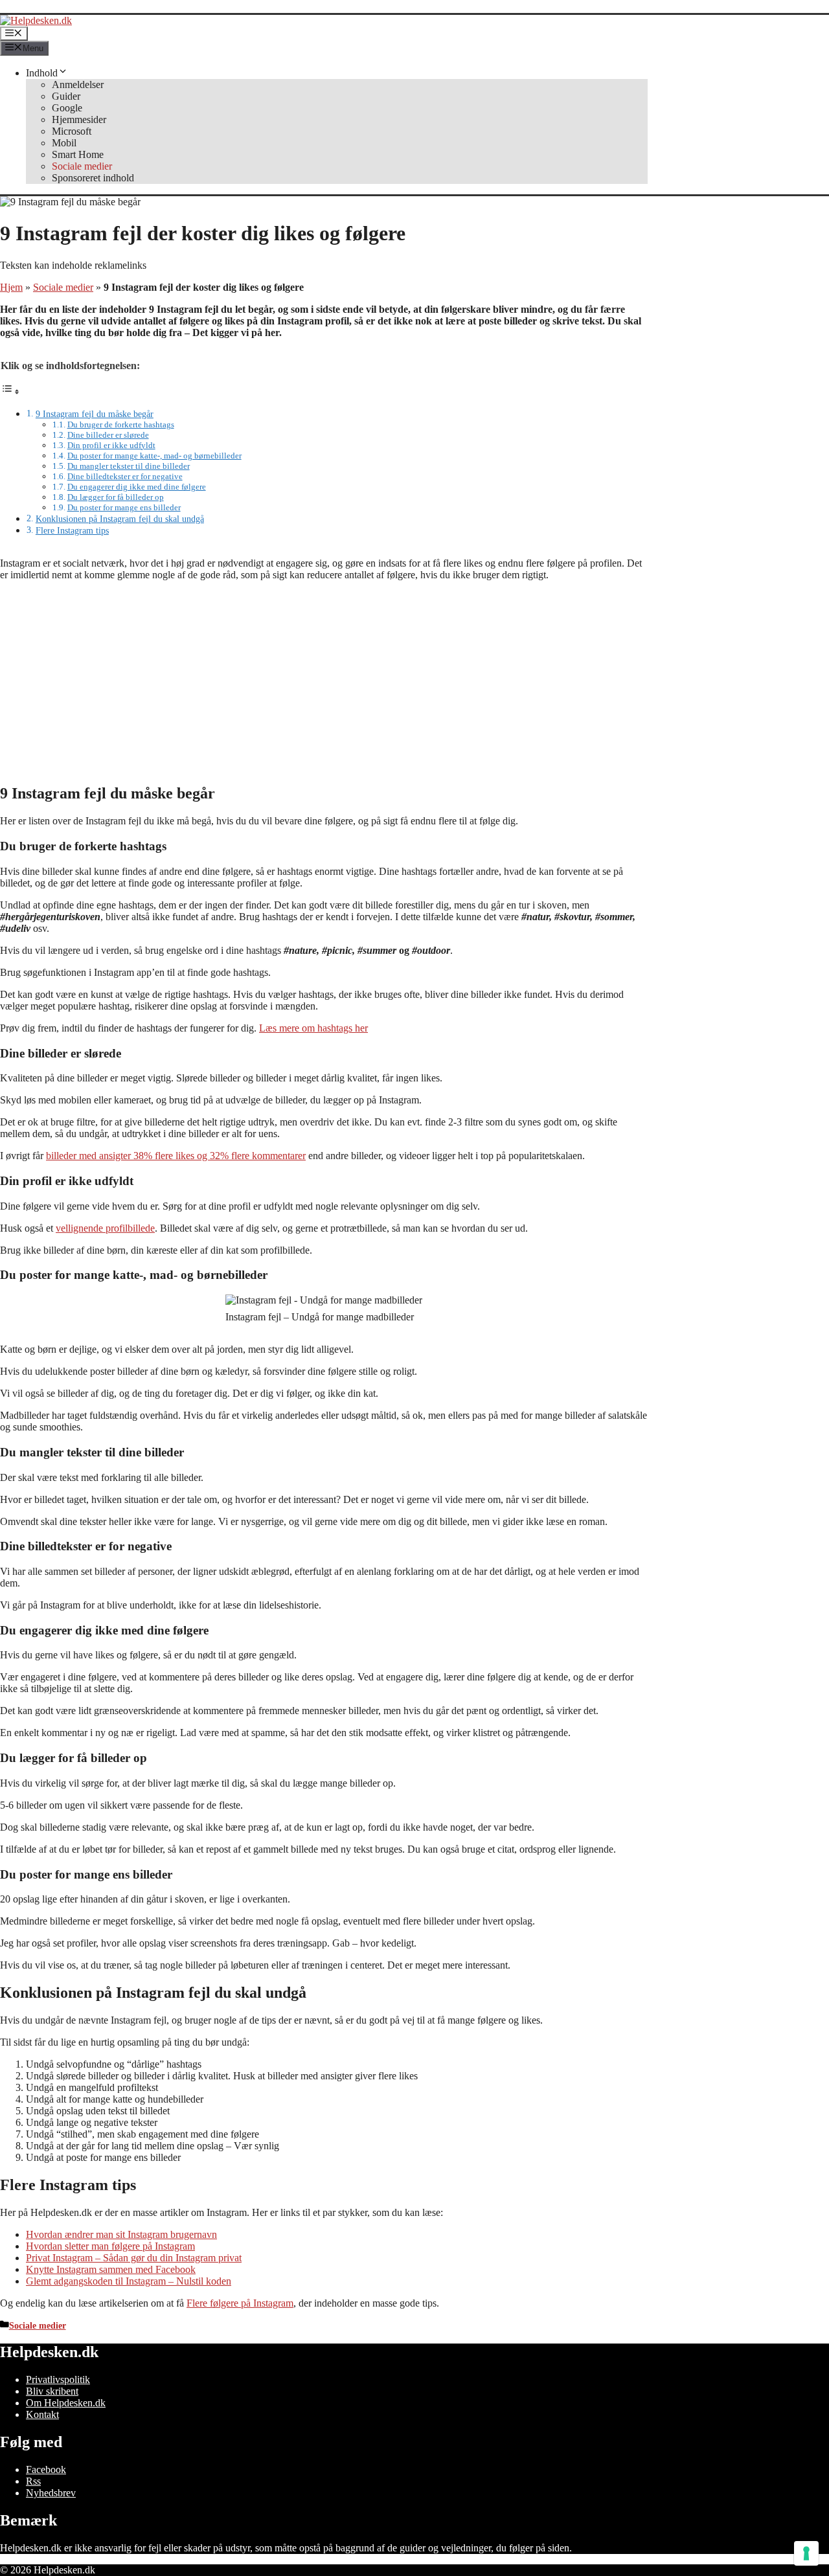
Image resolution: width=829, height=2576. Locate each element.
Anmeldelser (78, 85)
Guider (66, 96)
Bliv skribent (52, 2391)
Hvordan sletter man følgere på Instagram (110, 2246)
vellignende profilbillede (105, 1228)
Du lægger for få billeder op (116, 497)
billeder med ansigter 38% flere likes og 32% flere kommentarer (176, 1156)
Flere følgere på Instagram (240, 2303)
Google (67, 108)
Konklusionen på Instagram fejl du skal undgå (120, 519)
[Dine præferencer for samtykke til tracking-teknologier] (806, 2553)
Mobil (64, 143)
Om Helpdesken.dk (66, 2403)
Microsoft (72, 131)
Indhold (42, 73)
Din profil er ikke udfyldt (111, 445)
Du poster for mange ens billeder (124, 507)
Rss (33, 2481)
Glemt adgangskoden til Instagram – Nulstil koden (129, 2281)
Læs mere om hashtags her (313, 1028)
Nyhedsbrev (51, 2493)
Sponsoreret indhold (93, 178)
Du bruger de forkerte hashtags (121, 424)
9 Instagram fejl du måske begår (95, 414)
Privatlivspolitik (58, 2379)
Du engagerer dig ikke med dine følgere (137, 487)
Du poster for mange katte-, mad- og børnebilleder (154, 456)
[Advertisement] (324, 682)
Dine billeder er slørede (108, 435)
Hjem (11, 287)
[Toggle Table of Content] (10, 391)
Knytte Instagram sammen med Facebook (111, 2269)
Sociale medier (82, 166)
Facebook (46, 2469)
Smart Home (78, 154)
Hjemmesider (79, 119)
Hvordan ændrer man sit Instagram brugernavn (121, 2234)
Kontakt (42, 2414)
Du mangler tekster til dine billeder (129, 466)
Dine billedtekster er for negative (125, 476)
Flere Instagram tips (72, 530)
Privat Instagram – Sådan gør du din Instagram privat (134, 2258)
